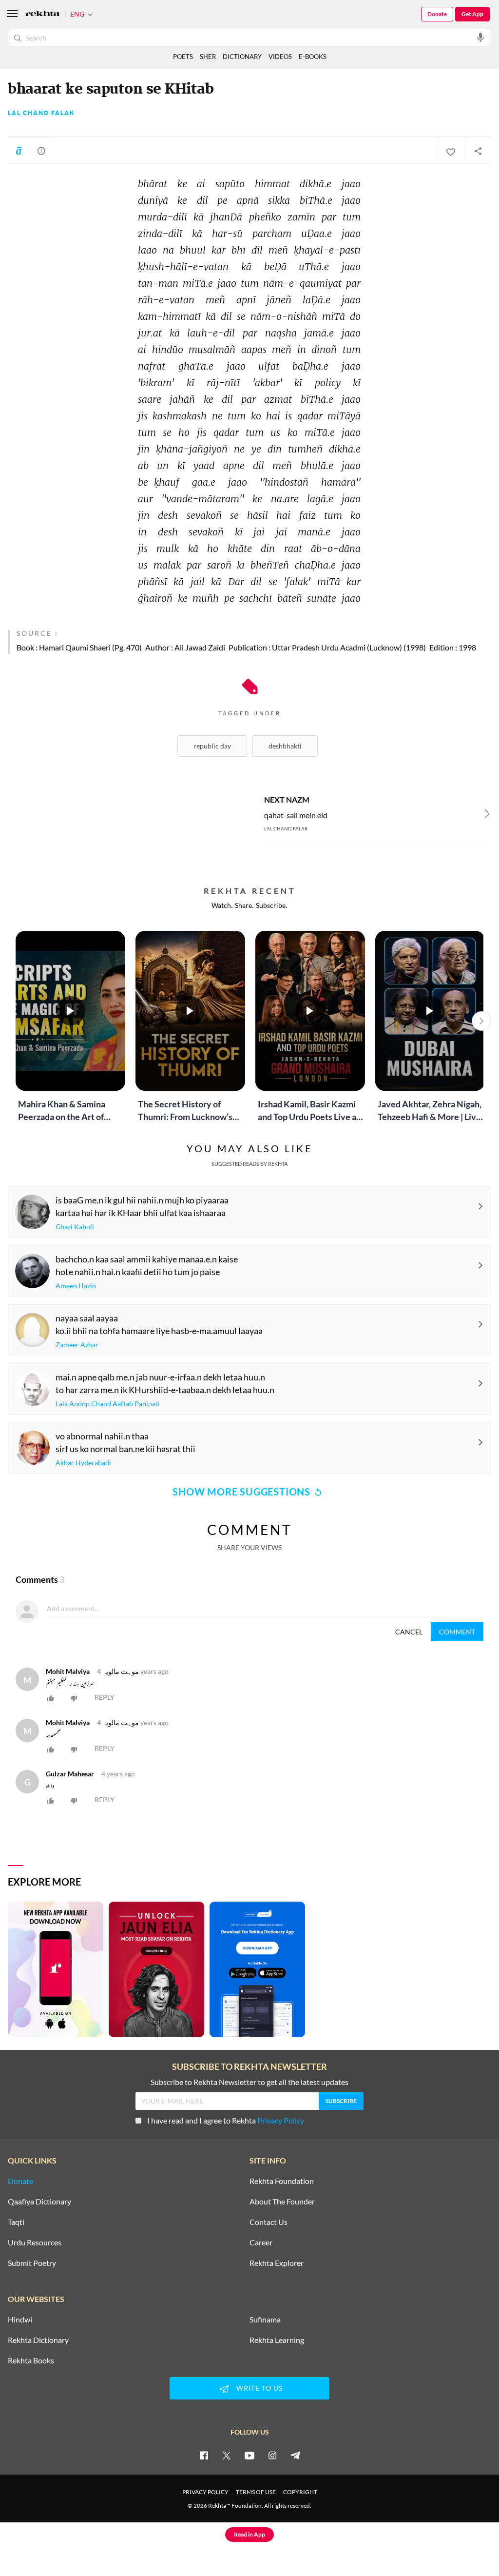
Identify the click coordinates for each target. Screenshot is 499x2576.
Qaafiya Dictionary (39, 2202)
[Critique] (41, 151)
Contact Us (269, 2222)
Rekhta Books (31, 2360)
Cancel (409, 1632)
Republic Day (212, 746)
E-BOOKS (313, 57)
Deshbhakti (285, 746)
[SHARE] (478, 151)
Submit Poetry (32, 2263)
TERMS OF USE (256, 2492)
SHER (208, 57)
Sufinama (265, 2320)
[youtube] (249, 2455)
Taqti (16, 2222)
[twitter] (227, 2455)
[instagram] (272, 2455)
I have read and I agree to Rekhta (226, 2120)
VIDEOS (280, 57)
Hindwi (20, 2320)
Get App (472, 14)
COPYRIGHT (300, 2492)
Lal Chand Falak (41, 113)
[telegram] (295, 2455)
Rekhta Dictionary (38, 2340)
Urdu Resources (35, 2242)
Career (261, 2242)
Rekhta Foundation (282, 2181)
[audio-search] (480, 37)
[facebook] (204, 2455)
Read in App (249, 2534)
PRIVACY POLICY (205, 2492)
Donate (437, 14)
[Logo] (42, 14)
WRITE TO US (259, 2388)
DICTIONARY (242, 57)
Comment (457, 1632)
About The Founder (282, 2202)
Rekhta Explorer (277, 2263)
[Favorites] (450, 151)
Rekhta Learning (277, 2340)
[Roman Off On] (19, 151)
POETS (183, 57)
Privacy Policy (281, 2120)
